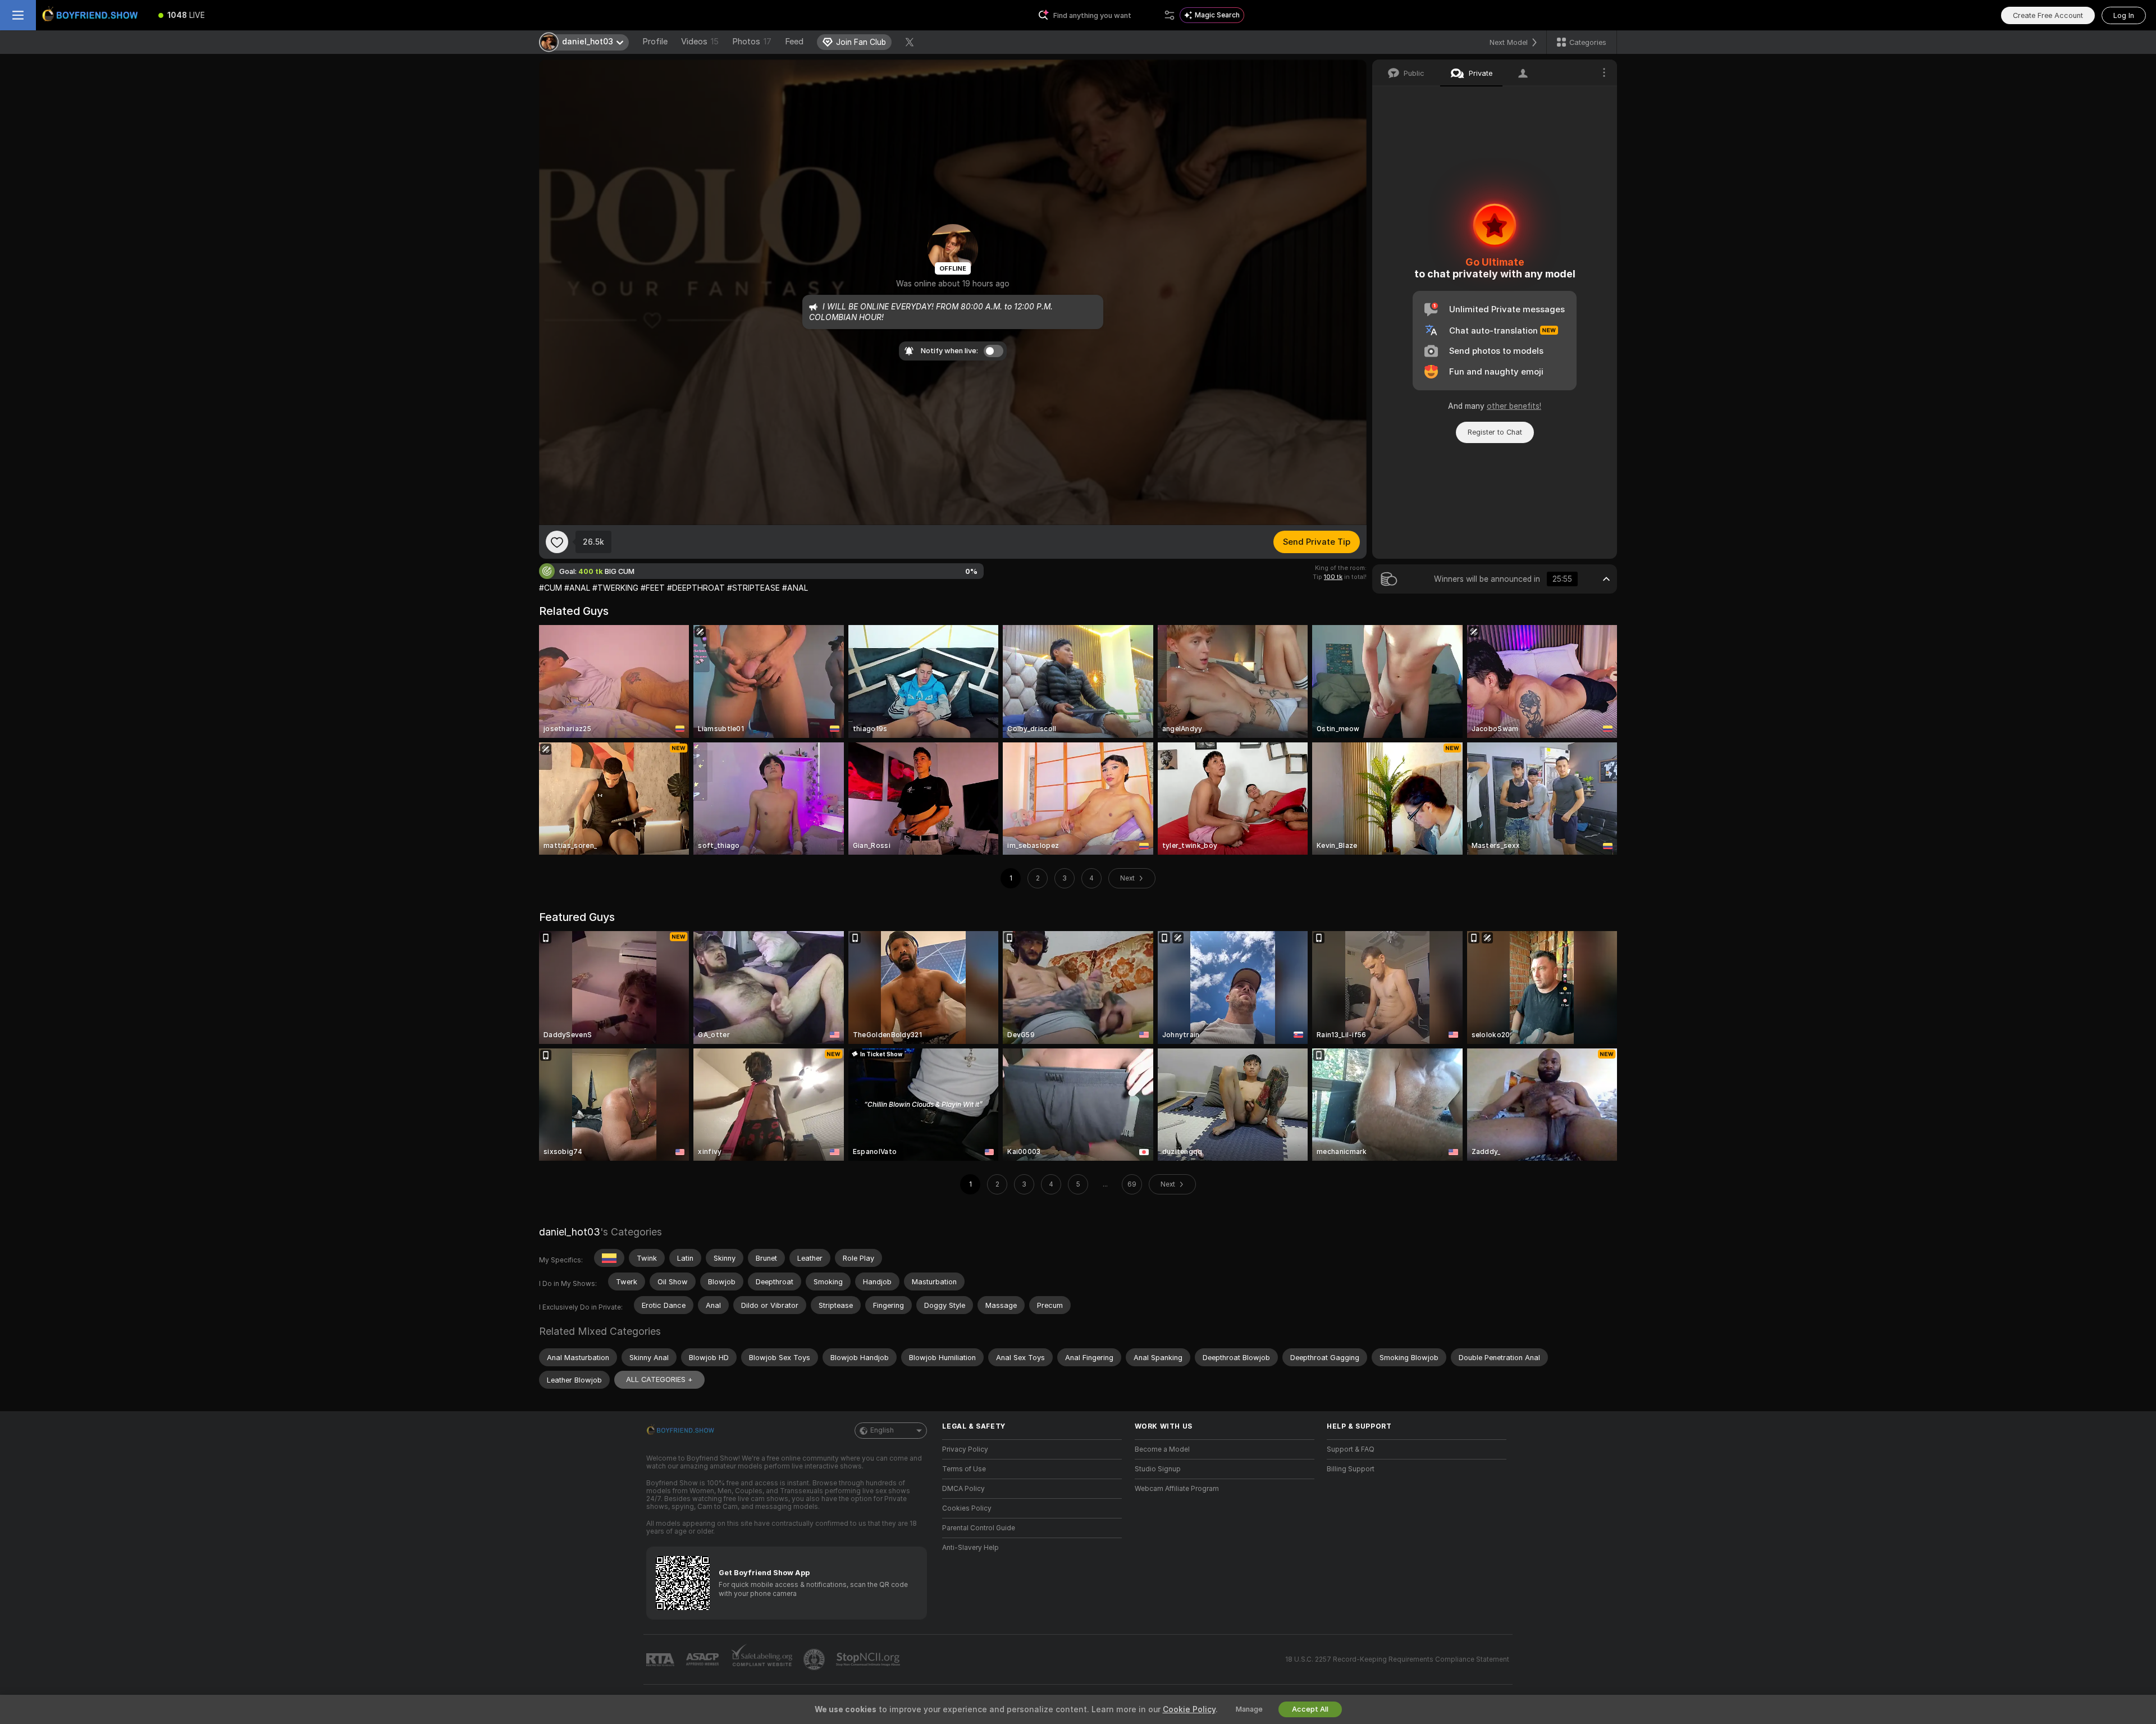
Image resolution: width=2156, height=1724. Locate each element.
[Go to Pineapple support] (815, 1659)
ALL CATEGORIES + (659, 1379)
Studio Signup (1158, 1469)
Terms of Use (964, 1469)
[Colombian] (609, 1258)
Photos (752, 42)
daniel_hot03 (570, 1232)
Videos (700, 42)
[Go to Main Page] (92, 15)
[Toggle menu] (18, 15)
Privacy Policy (965, 1449)
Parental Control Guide (979, 1528)
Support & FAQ (1351, 1449)
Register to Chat (1495, 432)
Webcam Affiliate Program (1177, 1489)
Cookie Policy (1189, 1709)
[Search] (1170, 15)
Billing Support (1351, 1469)
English (882, 1430)
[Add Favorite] (557, 542)
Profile (655, 42)
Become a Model (1162, 1449)
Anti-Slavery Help (970, 1548)
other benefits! (1514, 406)
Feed (794, 42)
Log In (2124, 15)
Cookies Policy (967, 1508)
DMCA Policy (963, 1489)
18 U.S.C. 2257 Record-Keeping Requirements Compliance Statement (1397, 1659)
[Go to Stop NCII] (869, 1659)
